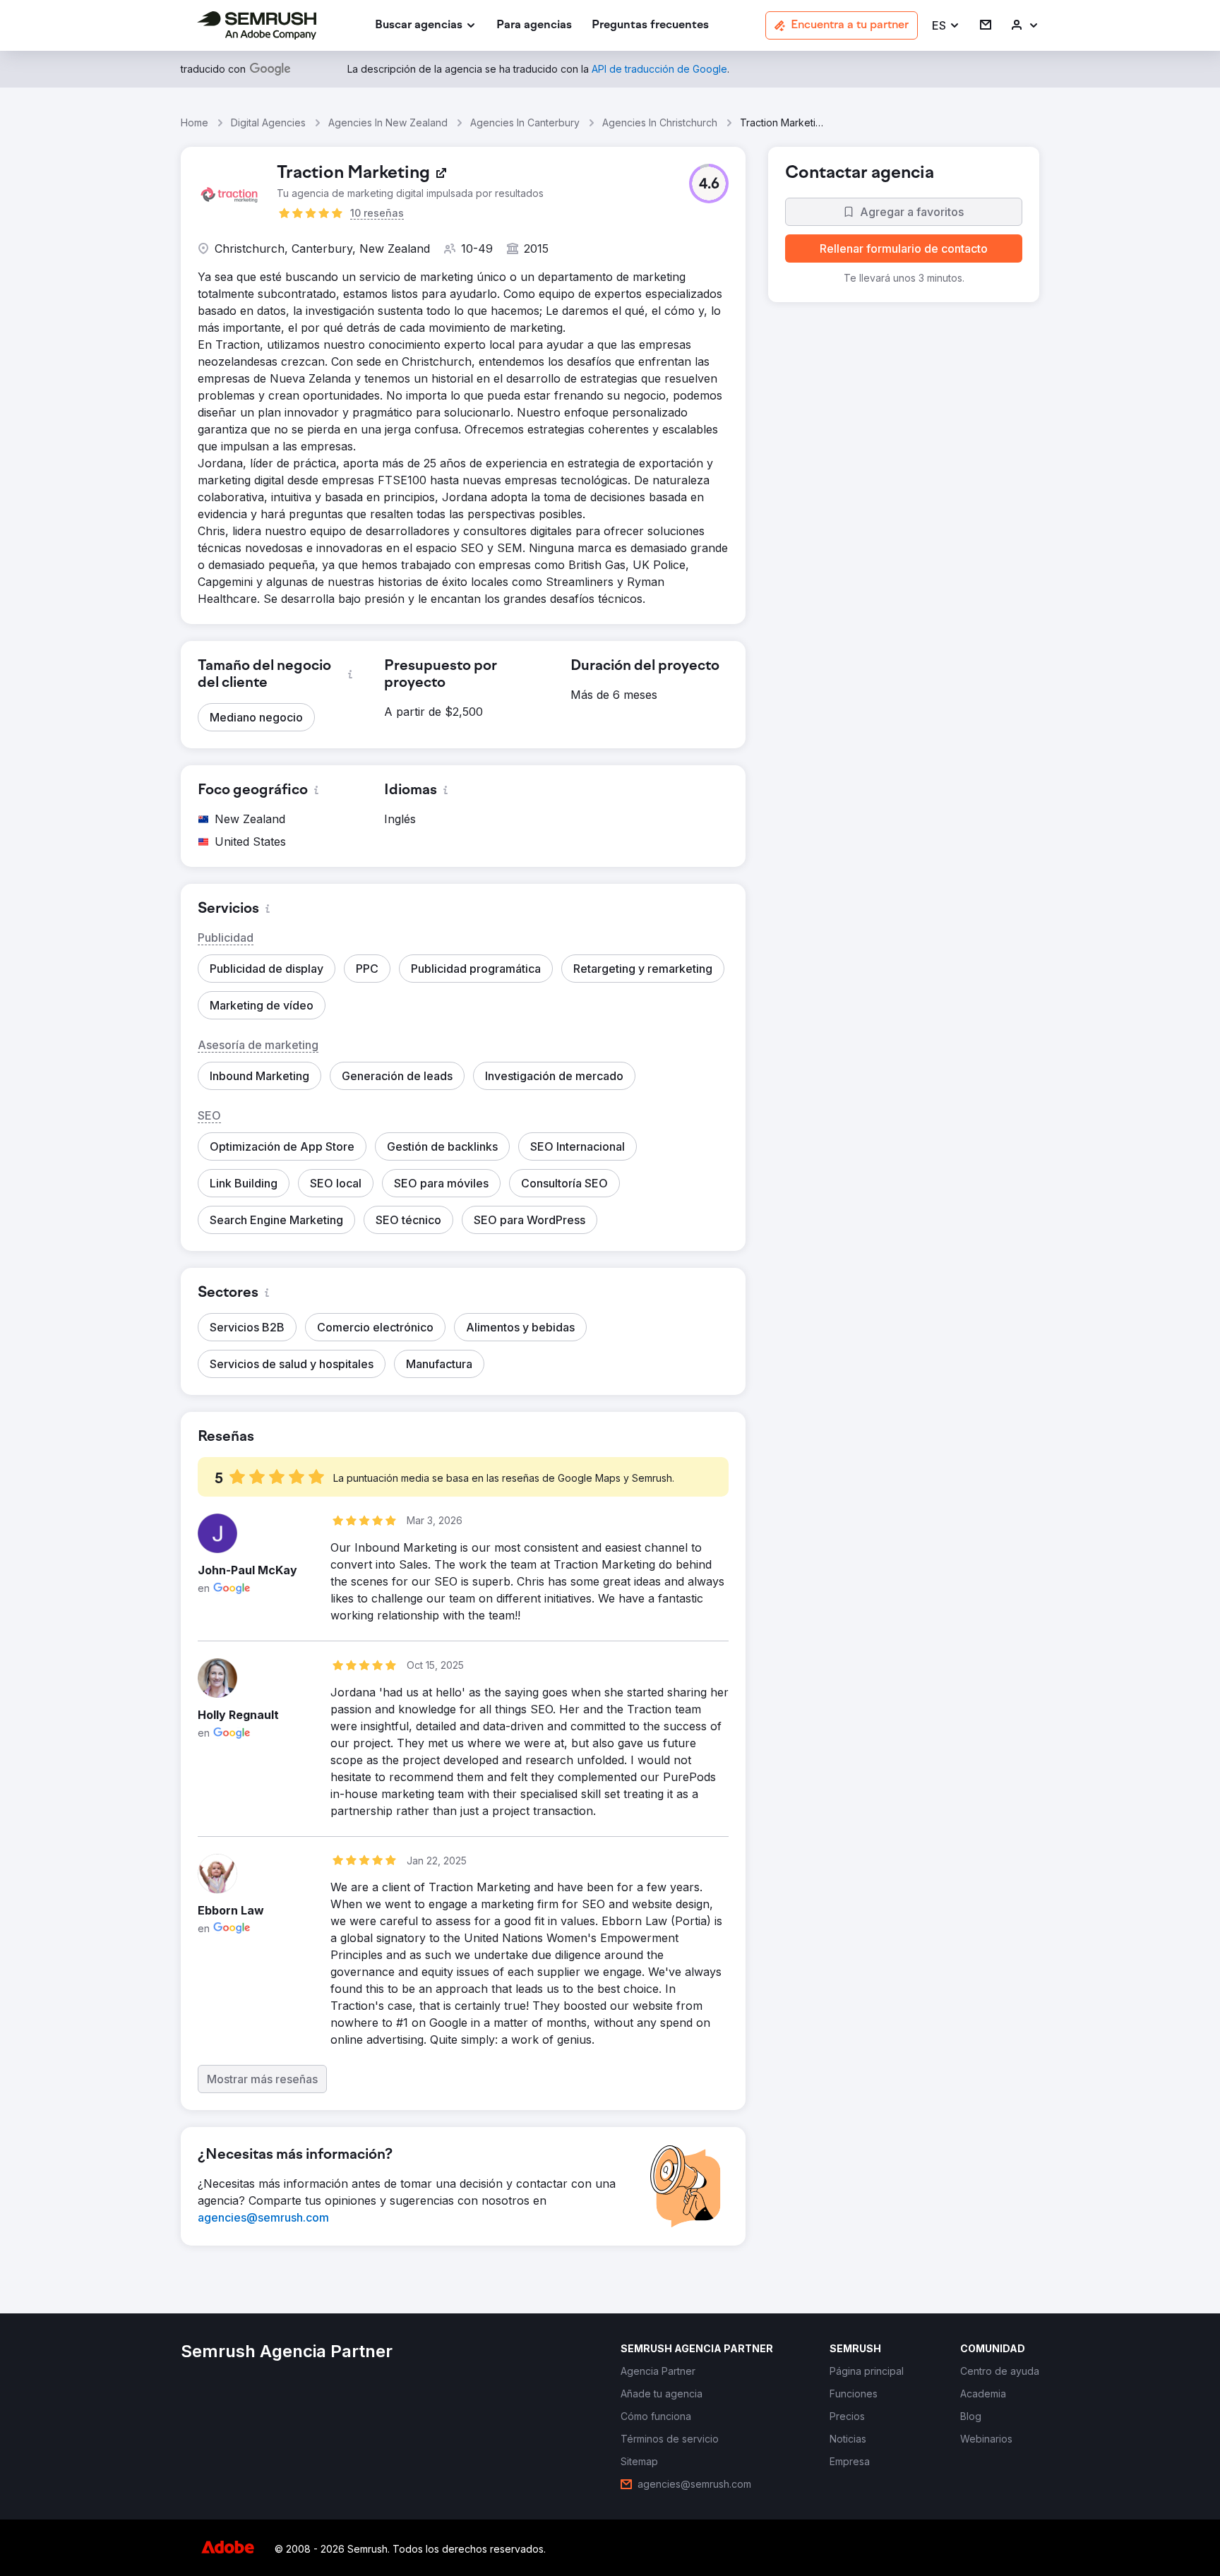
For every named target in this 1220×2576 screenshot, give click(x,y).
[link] (534, 26)
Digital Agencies (268, 122)
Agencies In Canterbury (525, 122)
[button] (946, 26)
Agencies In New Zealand (388, 122)
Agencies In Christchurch (660, 122)
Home (195, 122)
